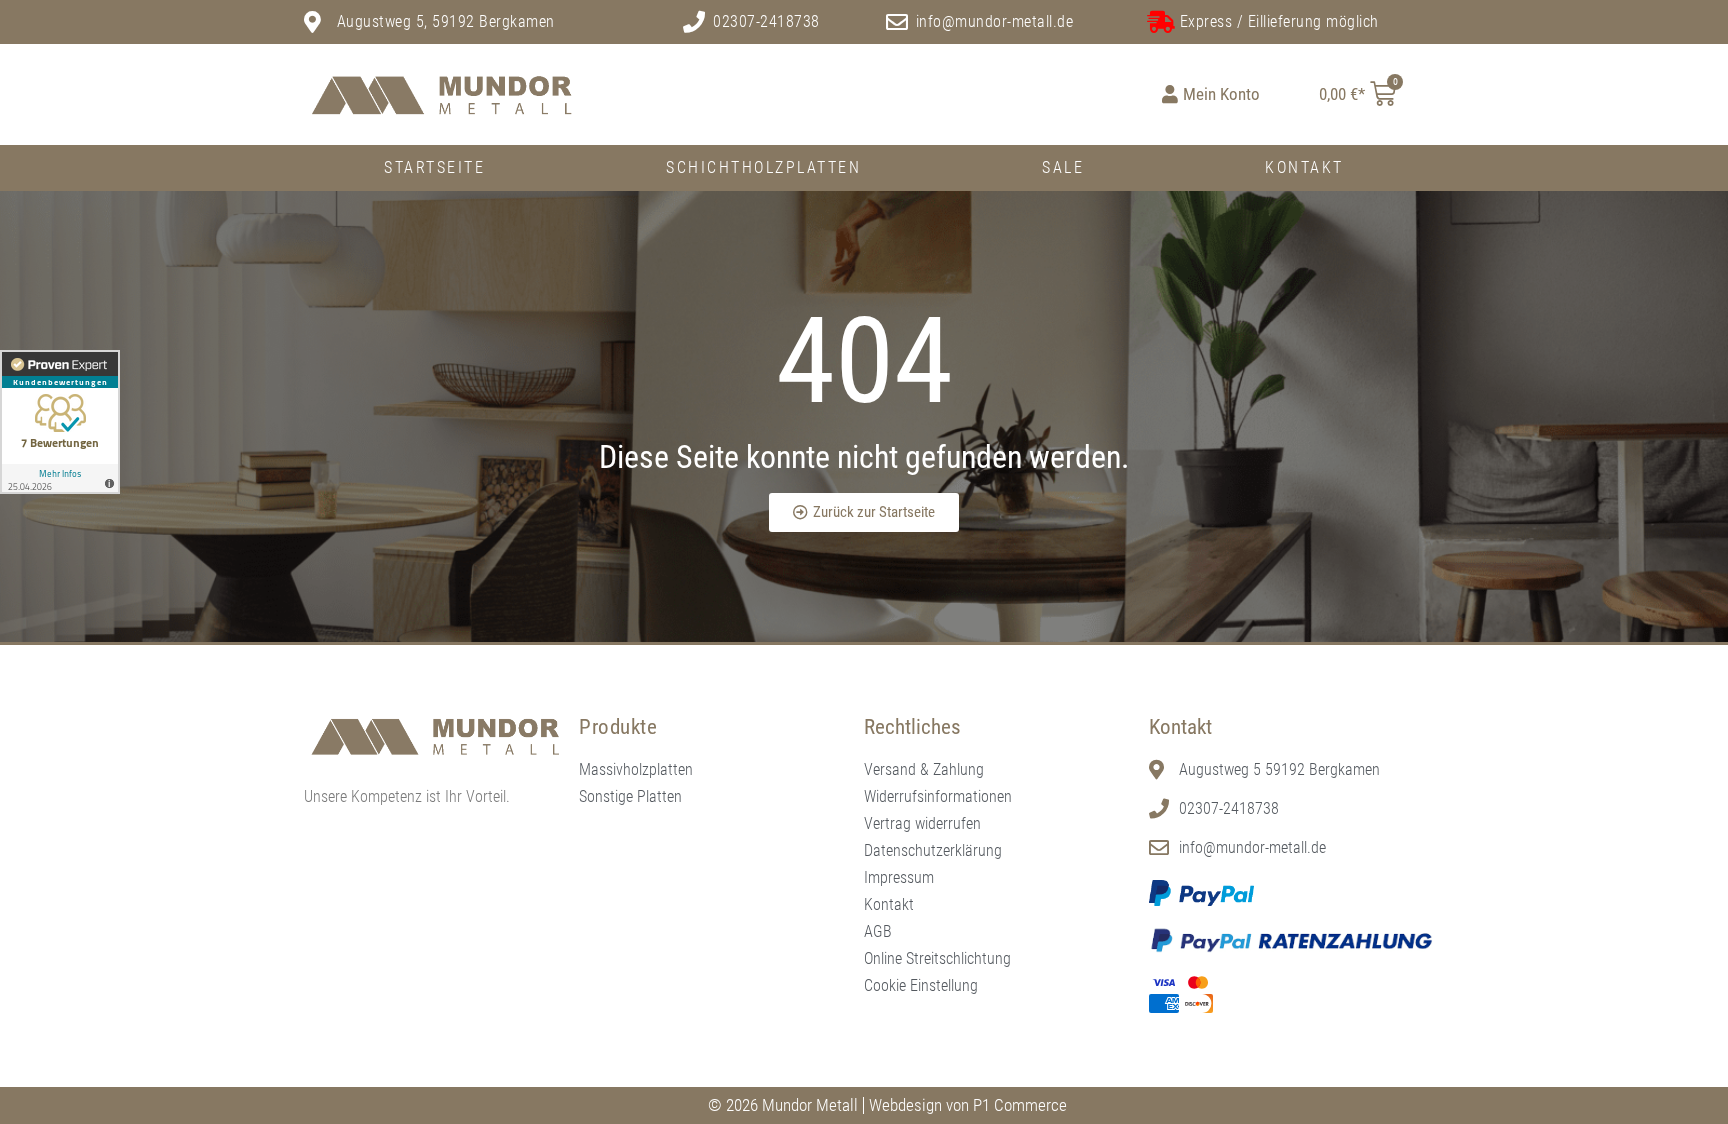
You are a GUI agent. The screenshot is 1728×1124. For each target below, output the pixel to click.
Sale (1063, 167)
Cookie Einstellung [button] (921, 985)
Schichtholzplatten (763, 167)
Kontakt (1304, 167)
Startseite (434, 167)
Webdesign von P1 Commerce (968, 1105)
